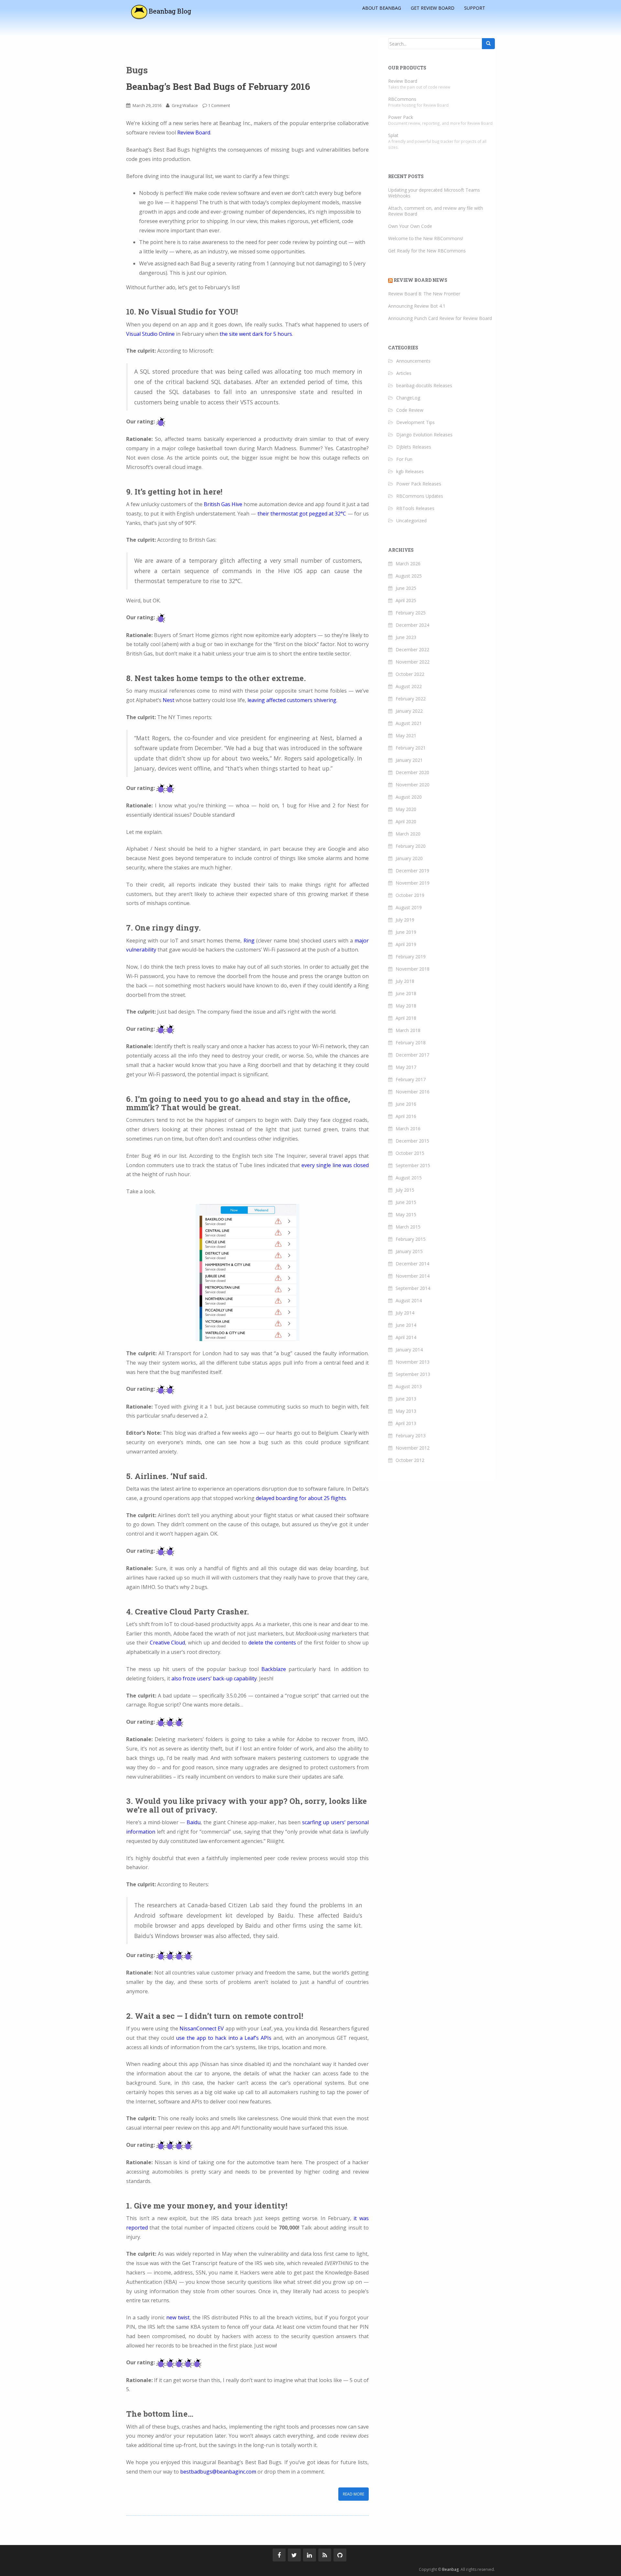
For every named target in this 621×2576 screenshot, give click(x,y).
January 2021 (409, 760)
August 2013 (409, 1386)
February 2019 (411, 957)
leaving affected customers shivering (292, 700)
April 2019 (406, 944)
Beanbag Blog (169, 11)
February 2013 (411, 1436)
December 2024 (412, 625)
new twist (178, 2317)
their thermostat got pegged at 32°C (302, 514)
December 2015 (412, 1141)
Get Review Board (433, 7)
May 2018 (406, 1006)
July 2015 (405, 1190)
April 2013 (406, 1423)
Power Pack (401, 117)
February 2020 (411, 846)
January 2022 (409, 711)
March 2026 (408, 564)
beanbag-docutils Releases (424, 385)
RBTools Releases (415, 508)
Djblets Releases (414, 447)
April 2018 (406, 1018)
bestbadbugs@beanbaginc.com (218, 2472)
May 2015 (406, 1214)
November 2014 (413, 1276)
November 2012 (413, 1448)
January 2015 (409, 1251)
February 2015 (411, 1239)
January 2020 (409, 858)
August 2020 (409, 797)
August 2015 (409, 1178)
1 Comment (219, 105)
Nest (169, 700)
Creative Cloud (168, 1643)
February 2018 (411, 1043)
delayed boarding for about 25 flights (301, 1498)
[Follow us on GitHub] (340, 2555)
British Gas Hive (223, 504)
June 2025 (406, 588)
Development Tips (415, 422)
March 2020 (408, 834)
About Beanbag (382, 7)
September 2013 (413, 1374)
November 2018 (413, 969)
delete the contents (272, 1643)
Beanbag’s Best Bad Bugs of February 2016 (218, 86)
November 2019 (413, 883)
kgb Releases (410, 471)
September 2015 (413, 1165)
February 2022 (411, 699)
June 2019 (406, 932)
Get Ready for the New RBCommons (427, 251)
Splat (393, 135)
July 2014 (405, 1313)
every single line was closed (335, 1165)
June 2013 (406, 1399)
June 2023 (406, 637)
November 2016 (413, 1092)
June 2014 (406, 1325)
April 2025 (406, 600)
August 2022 (409, 686)
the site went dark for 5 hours (256, 334)
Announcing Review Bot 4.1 (417, 306)
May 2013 (406, 1411)
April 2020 (406, 821)
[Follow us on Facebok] (279, 2555)
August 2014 (409, 1300)
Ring (249, 941)
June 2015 (406, 1202)
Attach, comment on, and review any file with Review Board (436, 211)
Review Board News (420, 280)
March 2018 (408, 1030)
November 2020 (413, 785)
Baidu (194, 1822)
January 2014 (409, 1350)
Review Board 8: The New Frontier (424, 294)
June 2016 (406, 1104)
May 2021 (406, 735)
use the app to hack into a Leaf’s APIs (224, 2038)
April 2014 (406, 1337)
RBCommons (402, 99)
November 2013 (413, 1362)
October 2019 (410, 895)
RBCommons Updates (420, 496)
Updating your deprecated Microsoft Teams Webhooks (434, 193)
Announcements (413, 361)
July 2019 (405, 920)
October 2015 (410, 1153)
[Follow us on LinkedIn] (310, 2555)
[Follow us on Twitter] (294, 2555)
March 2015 (408, 1227)
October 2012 (410, 1460)
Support (475, 7)
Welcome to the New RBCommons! (426, 238)
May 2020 (406, 809)
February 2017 (411, 1079)
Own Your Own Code (410, 226)
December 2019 (412, 871)
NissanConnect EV (202, 2028)
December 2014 (412, 1264)
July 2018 (405, 981)
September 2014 (413, 1288)
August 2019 (409, 907)
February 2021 (411, 748)
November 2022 (413, 662)
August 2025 (409, 576)
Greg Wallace (185, 105)
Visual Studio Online (150, 334)
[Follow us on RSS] (325, 2555)
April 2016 (406, 1116)
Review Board (194, 133)
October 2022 (410, 674)
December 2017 (412, 1055)
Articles (404, 373)
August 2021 (409, 723)
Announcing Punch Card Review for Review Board (440, 318)
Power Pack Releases (419, 484)
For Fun (404, 459)
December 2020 (412, 772)
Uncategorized (411, 521)
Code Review (410, 410)
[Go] (488, 44)
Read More (354, 2494)
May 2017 (406, 1067)
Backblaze (274, 1669)
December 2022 (412, 649)
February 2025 (411, 613)
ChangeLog (408, 398)
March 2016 (408, 1128)
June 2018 (406, 993)
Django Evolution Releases (424, 435)
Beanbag (450, 2569)
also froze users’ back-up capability (214, 1678)
